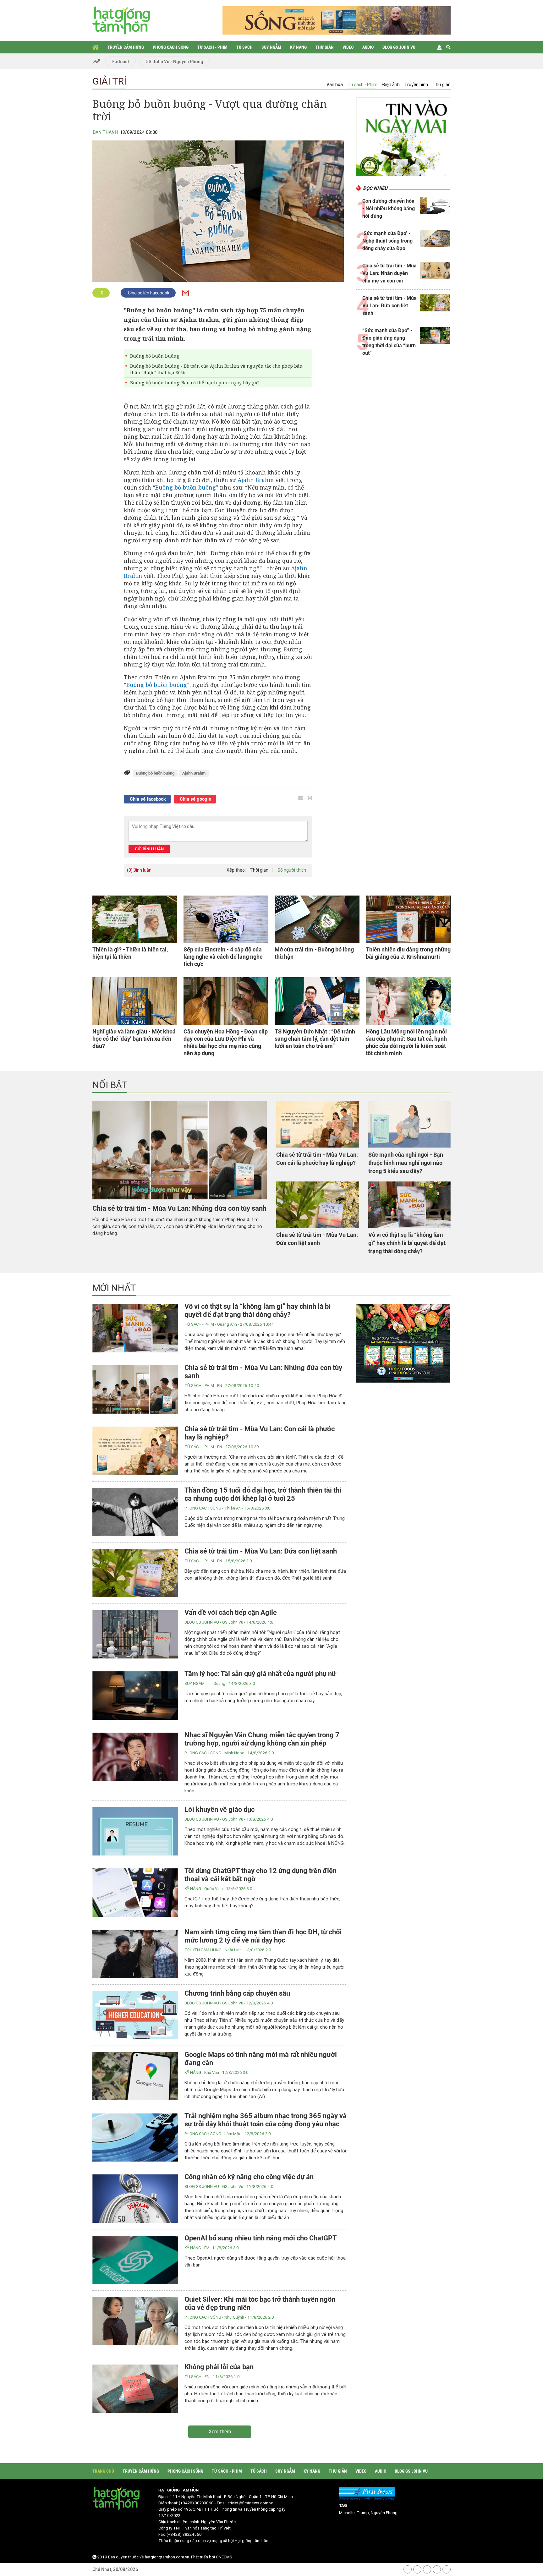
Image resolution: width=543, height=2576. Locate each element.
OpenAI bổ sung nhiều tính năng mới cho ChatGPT (261, 2238)
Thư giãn (325, 47)
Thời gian (259, 870)
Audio (368, 47)
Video (348, 47)
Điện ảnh (391, 85)
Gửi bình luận (149, 849)
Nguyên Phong (384, 2513)
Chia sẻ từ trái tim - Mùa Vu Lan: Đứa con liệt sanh (389, 306)
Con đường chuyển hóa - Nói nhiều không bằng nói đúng (389, 208)
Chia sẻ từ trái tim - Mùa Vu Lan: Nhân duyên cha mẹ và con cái (389, 273)
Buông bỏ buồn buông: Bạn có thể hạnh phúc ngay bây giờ (195, 383)
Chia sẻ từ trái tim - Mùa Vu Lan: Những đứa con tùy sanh (179, 1208)
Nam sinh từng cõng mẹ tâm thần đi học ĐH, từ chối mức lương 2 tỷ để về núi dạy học (263, 1936)
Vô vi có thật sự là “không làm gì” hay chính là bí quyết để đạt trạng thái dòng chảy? (407, 1243)
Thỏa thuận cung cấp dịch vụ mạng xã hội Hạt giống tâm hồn (213, 2541)
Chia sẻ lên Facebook (148, 293)
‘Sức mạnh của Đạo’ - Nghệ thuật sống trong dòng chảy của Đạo (387, 241)
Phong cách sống (171, 47)
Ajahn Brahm (256, 480)
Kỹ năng (298, 47)
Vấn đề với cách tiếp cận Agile (231, 1612)
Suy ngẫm (271, 47)
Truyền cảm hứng (126, 47)
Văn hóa (335, 85)
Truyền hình (416, 85)
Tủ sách (244, 47)
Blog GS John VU (399, 47)
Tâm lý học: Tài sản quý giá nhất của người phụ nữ (260, 1674)
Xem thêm (220, 2432)
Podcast (120, 62)
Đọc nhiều (375, 188)
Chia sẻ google (195, 799)
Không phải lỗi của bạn (219, 2367)
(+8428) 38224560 (184, 2534)
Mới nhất (114, 1288)
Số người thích (292, 870)
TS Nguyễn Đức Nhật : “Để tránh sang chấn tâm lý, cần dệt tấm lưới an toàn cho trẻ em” (315, 1039)
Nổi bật (110, 1085)
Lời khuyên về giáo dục (219, 1809)
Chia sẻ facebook (147, 799)
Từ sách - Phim (212, 47)
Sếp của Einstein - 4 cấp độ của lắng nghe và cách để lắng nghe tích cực (223, 957)
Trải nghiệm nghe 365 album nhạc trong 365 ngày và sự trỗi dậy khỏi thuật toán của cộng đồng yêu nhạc (266, 2120)
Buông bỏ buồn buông (155, 356)
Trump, (364, 2513)
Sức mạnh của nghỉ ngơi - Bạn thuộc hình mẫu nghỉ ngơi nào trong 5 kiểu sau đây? (406, 1163)
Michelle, (348, 2513)
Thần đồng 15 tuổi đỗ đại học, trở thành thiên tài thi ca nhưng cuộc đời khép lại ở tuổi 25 (263, 1494)
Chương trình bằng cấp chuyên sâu (237, 1993)
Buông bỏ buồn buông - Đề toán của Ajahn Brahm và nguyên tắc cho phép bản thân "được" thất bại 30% (216, 369)
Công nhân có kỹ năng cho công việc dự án (249, 2177)
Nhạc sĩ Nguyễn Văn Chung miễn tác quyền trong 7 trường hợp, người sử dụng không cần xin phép (262, 1739)
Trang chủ (96, 47)
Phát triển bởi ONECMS (212, 2557)
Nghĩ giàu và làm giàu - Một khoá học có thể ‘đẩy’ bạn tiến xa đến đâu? (134, 1039)
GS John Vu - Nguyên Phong (174, 62)
